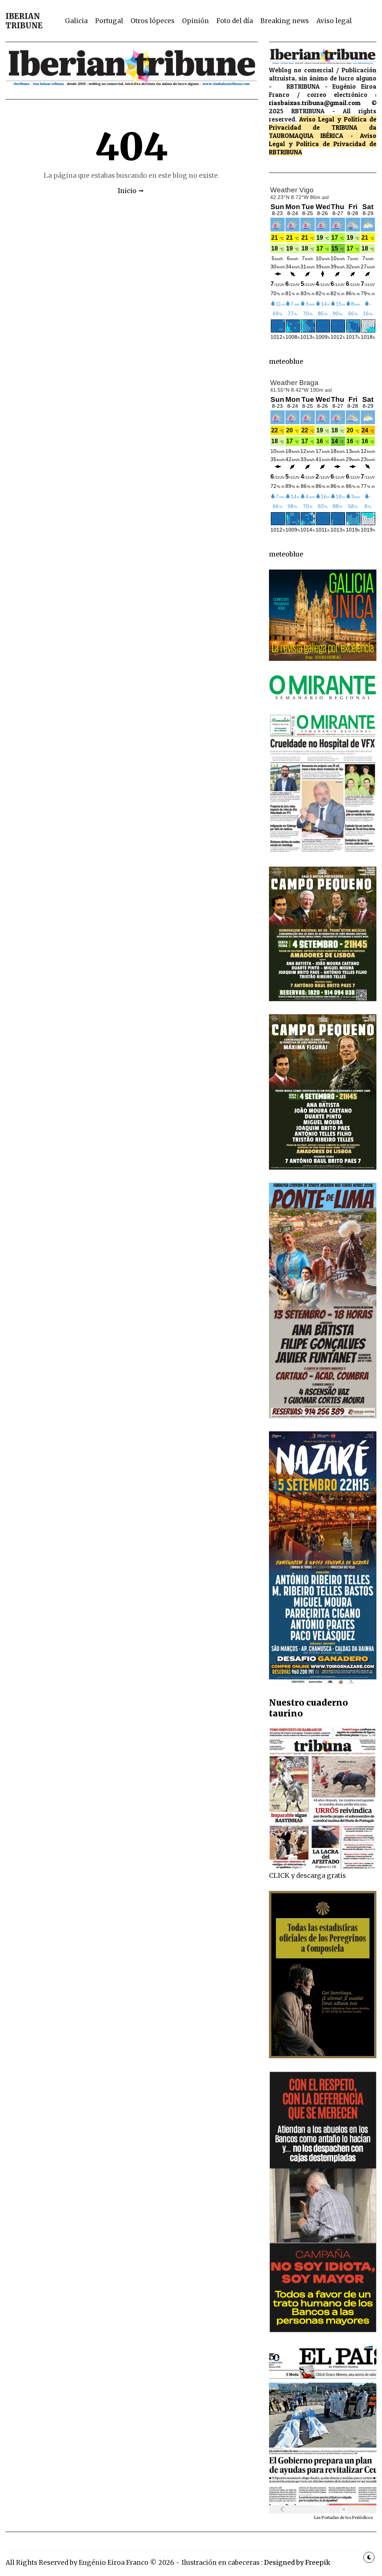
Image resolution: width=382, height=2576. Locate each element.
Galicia (76, 21)
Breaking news (285, 21)
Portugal (109, 21)
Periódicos (363, 2518)
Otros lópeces (153, 21)
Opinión (195, 21)
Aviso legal (334, 21)
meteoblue (286, 362)
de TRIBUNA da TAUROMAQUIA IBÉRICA (323, 131)
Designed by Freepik (297, 2563)
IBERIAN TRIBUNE (24, 21)
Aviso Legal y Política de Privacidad (323, 140)
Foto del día (235, 21)
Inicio (127, 191)
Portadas (331, 2518)
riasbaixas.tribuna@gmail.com (315, 103)
